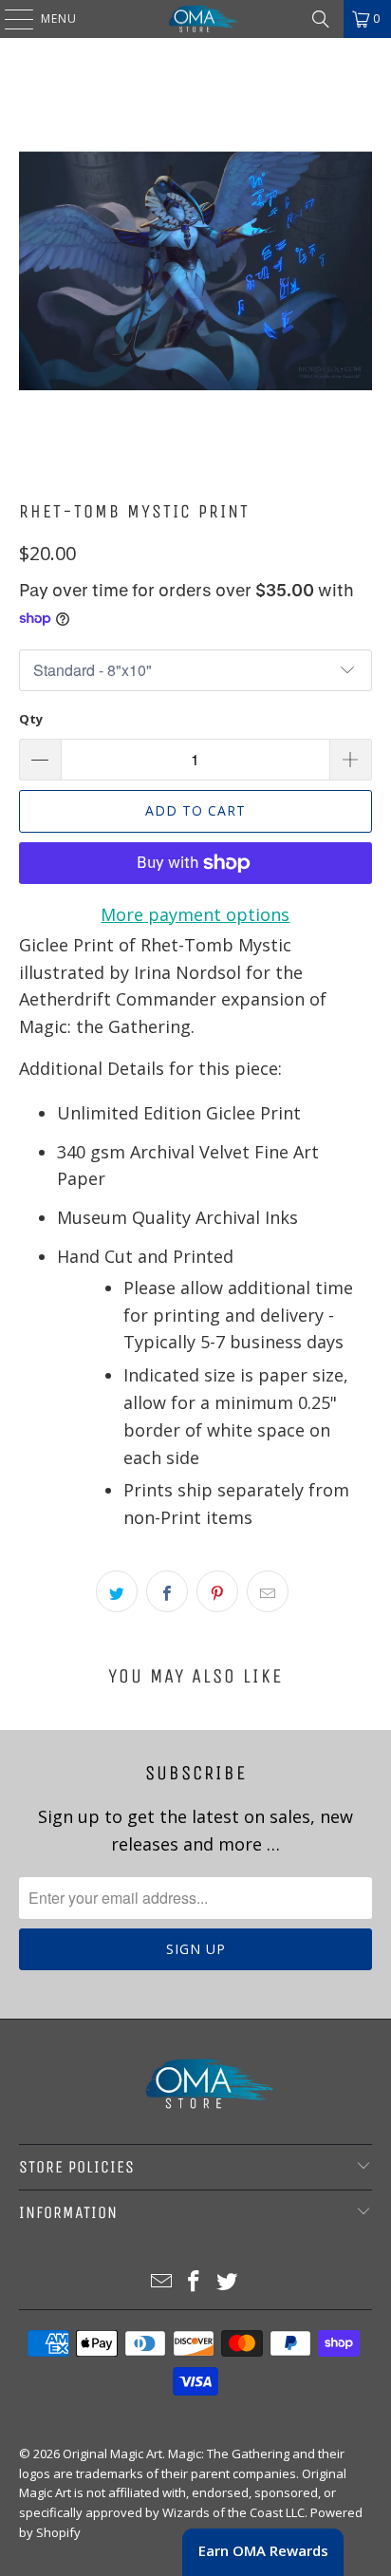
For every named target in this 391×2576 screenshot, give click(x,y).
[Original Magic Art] (195, 19)
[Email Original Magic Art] (161, 2282)
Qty (31, 719)
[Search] (321, 19)
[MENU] (9, 19)
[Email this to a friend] (268, 1591)
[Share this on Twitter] (117, 1591)
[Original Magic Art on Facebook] (195, 2282)
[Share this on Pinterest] (217, 1591)
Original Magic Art (112, 2454)
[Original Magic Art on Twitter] (228, 2282)
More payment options (195, 914)
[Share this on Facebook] (167, 1591)
